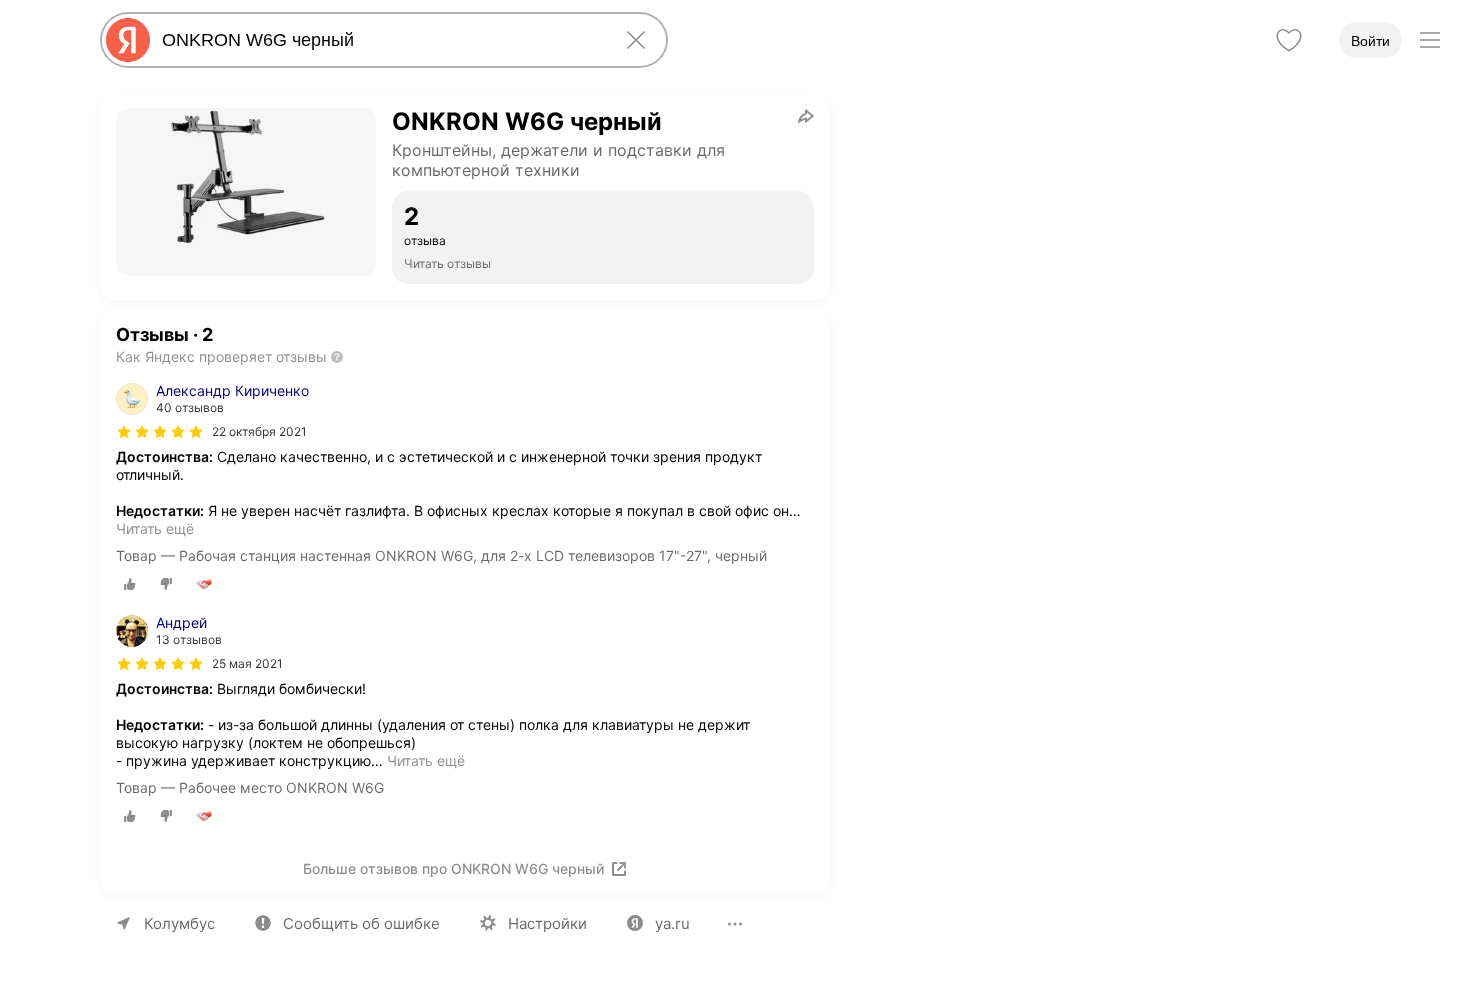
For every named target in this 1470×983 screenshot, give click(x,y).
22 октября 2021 (259, 431)
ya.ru (672, 923)
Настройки (547, 923)
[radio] (130, 584)
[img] (160, 432)
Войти (1370, 41)
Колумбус (179, 923)
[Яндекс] (128, 40)
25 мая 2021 (247, 663)
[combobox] (380, 40)
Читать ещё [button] (155, 528)
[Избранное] (1289, 40)
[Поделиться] (806, 116)
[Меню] (1430, 40)
